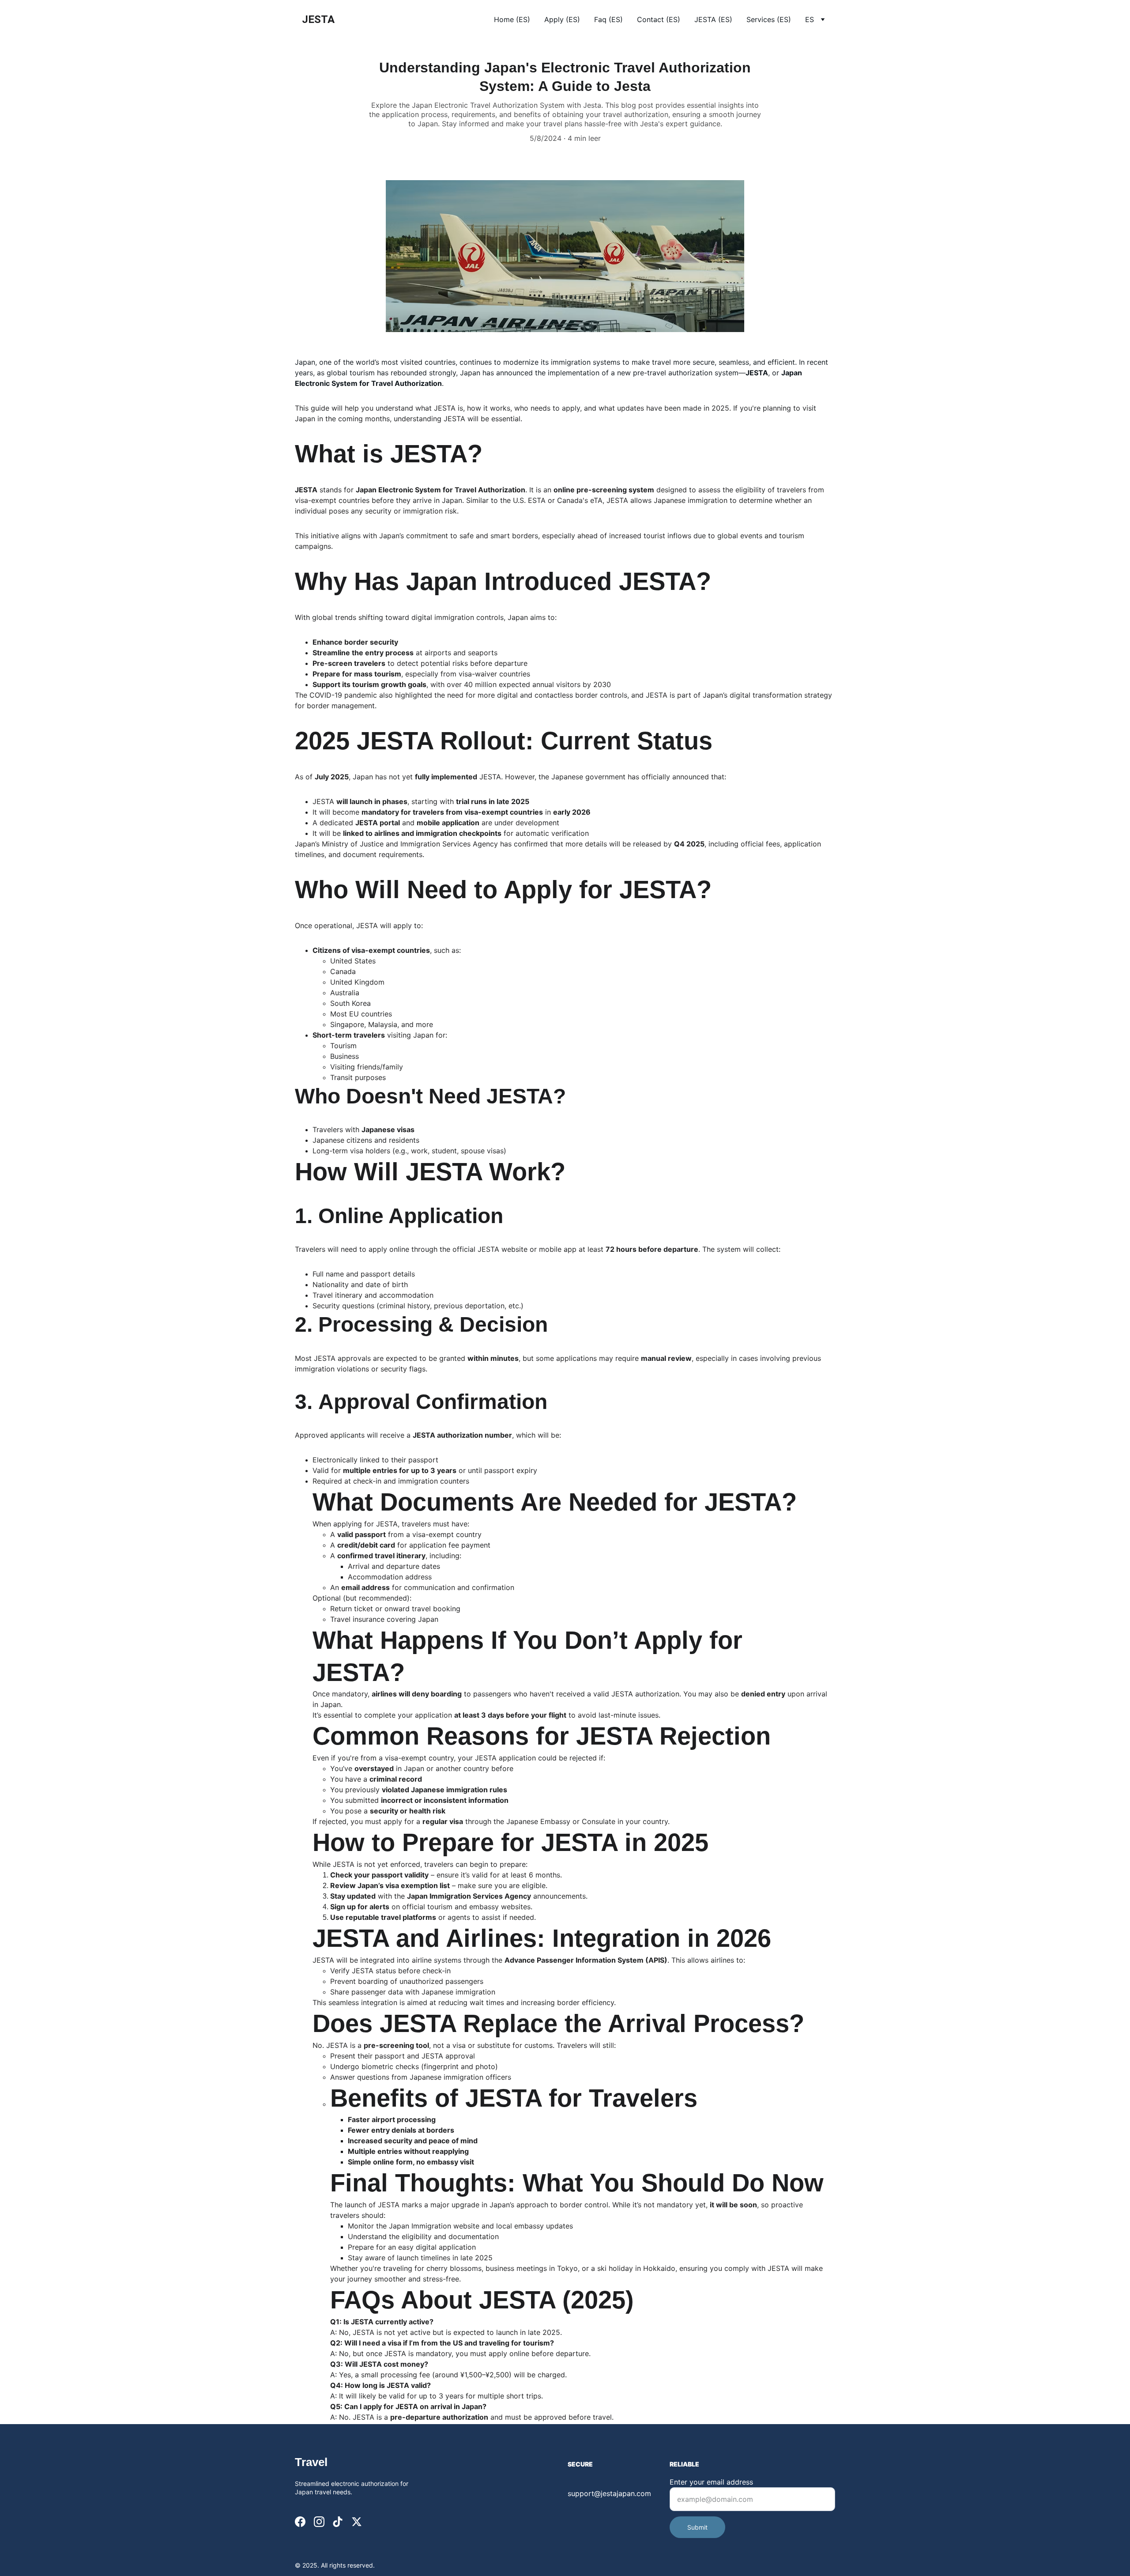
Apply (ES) (562, 19)
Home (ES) (512, 19)
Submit (697, 2527)
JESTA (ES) (713, 19)
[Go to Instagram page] (319, 2522)
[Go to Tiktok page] (338, 2522)
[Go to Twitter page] (357, 2522)
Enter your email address (711, 2482)
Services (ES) (769, 19)
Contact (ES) (659, 19)
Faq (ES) (608, 19)
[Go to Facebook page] (300, 2522)
